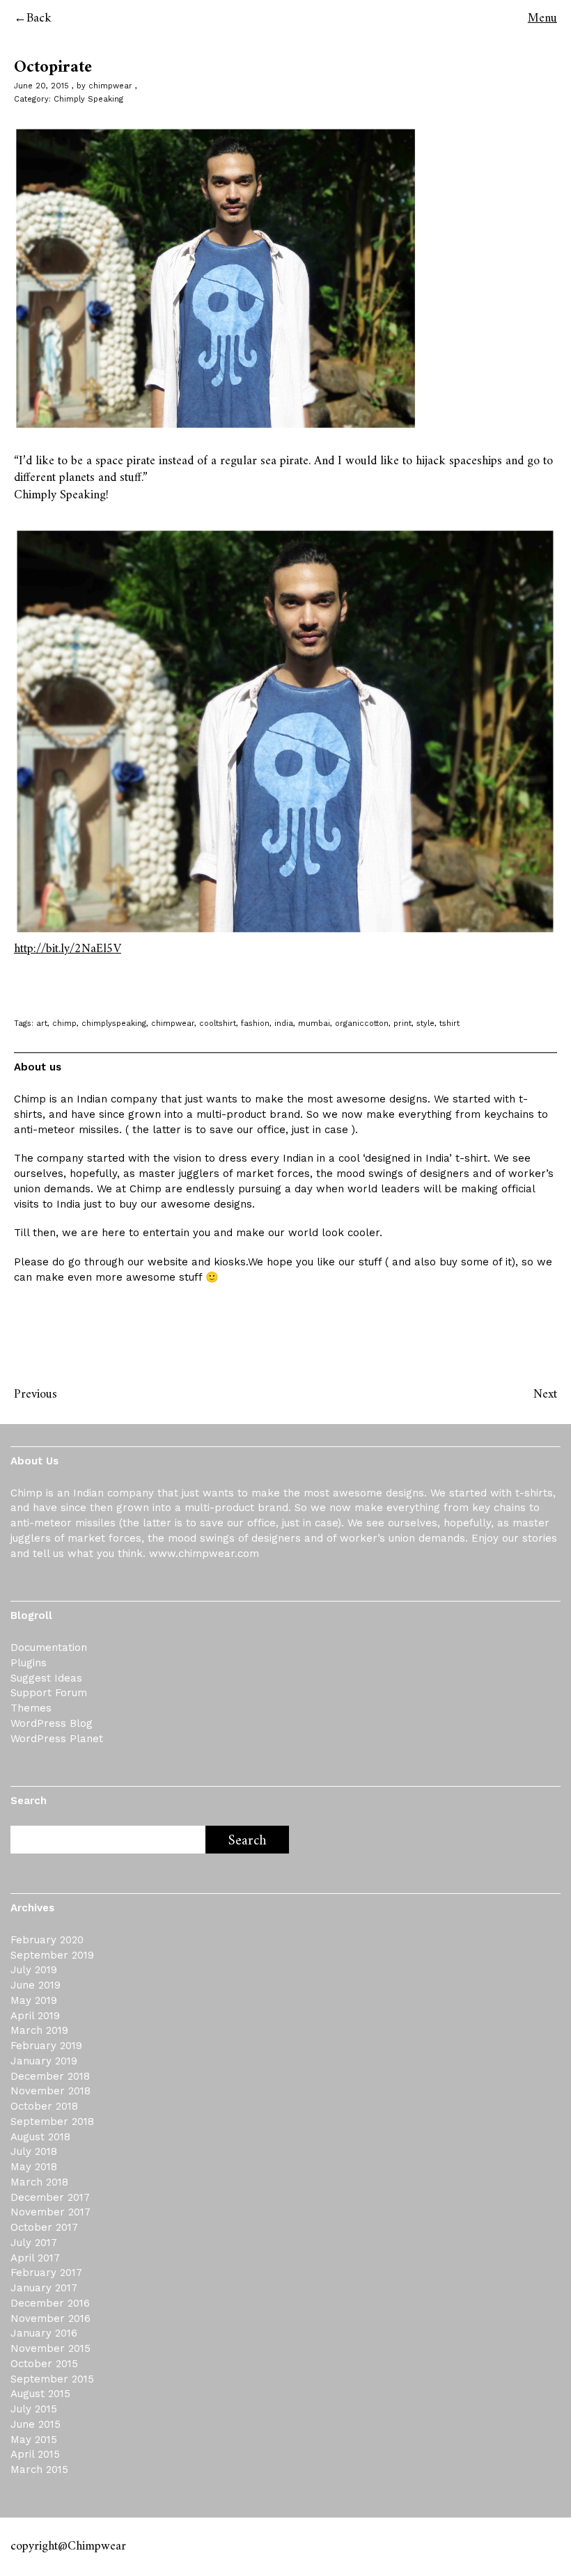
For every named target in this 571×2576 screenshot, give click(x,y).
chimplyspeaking (114, 1024)
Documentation (49, 1647)
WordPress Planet (57, 1739)
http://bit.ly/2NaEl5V (68, 949)
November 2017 (50, 2212)
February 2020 (47, 1940)
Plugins (29, 1663)
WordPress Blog (52, 1723)
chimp (64, 1024)
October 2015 (44, 2364)
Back (39, 18)
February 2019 (46, 2046)
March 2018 (39, 2182)
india (284, 1024)
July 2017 (34, 2243)
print (402, 1024)
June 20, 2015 (41, 86)
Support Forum (49, 1693)
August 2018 (40, 2137)
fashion (255, 1024)
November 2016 (50, 2318)
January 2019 (44, 2061)
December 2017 (50, 2197)
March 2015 (39, 2470)
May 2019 (34, 2000)
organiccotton (362, 1024)
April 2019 (35, 2016)
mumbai (314, 1024)
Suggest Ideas (46, 1678)
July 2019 (34, 1970)
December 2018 (50, 2076)
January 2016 (44, 2333)
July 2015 (34, 2409)
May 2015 (34, 2440)
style (425, 1024)
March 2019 (39, 2030)
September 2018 (52, 2121)
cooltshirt (218, 1024)
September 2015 (52, 2379)
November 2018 (50, 2091)
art (42, 1024)
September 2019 (52, 1955)
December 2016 (50, 2303)
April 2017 (35, 2258)
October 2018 (44, 2106)
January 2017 (44, 2288)
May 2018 (34, 2167)
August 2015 (40, 2394)
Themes (31, 1708)
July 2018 (34, 2151)
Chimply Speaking (88, 99)
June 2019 (36, 1985)
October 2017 (44, 2227)
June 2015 (36, 2424)
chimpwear (110, 86)
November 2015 (50, 2348)
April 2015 (35, 2454)
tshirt (449, 1024)
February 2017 (46, 2273)
